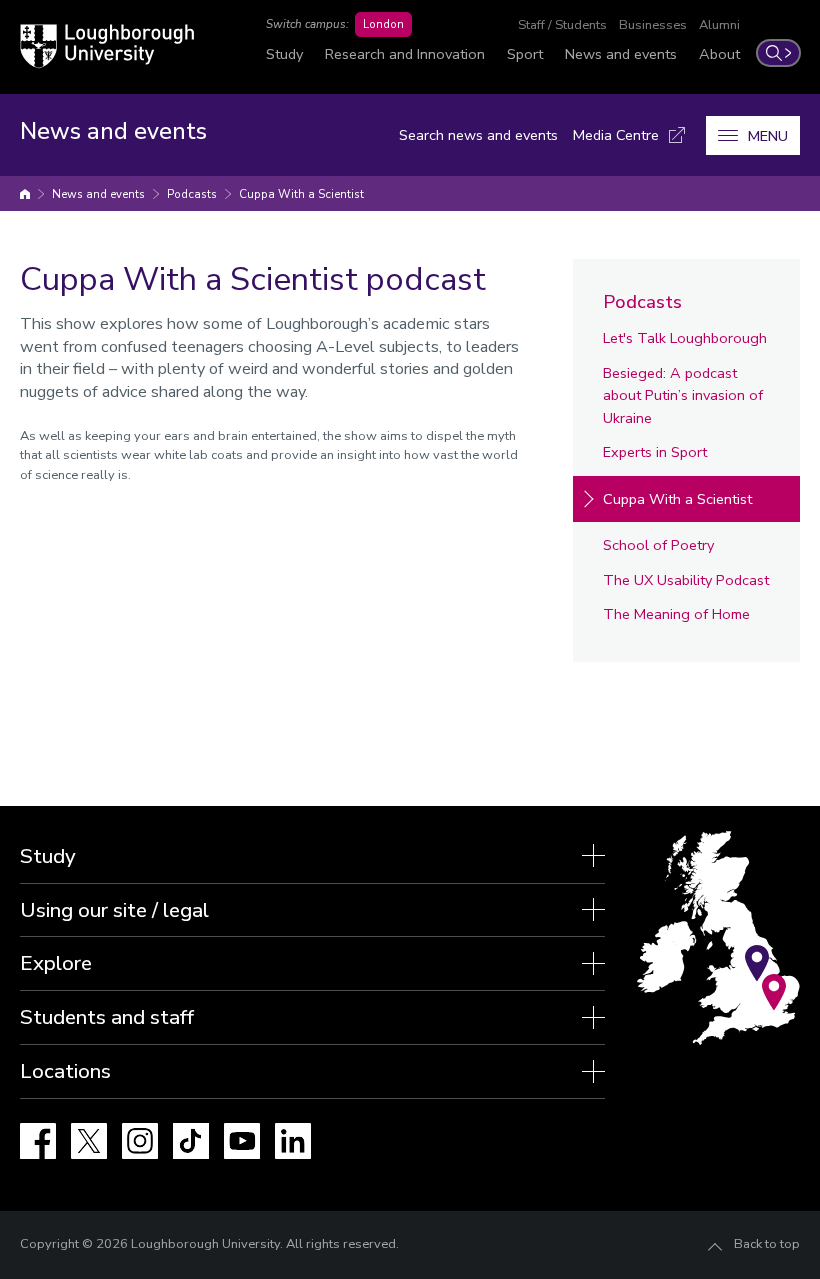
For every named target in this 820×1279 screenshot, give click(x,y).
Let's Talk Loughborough (685, 338)
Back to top (767, 1244)
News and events (621, 54)
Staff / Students (562, 25)
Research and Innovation (405, 54)
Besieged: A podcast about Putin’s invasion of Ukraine (683, 395)
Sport (525, 54)
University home (25, 194)
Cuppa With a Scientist (301, 194)
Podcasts (192, 194)
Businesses (653, 25)
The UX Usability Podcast (686, 580)
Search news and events (478, 135)
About (719, 54)
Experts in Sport (655, 452)
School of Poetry (658, 545)
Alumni (719, 25)
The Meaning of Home (676, 614)
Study (284, 54)
